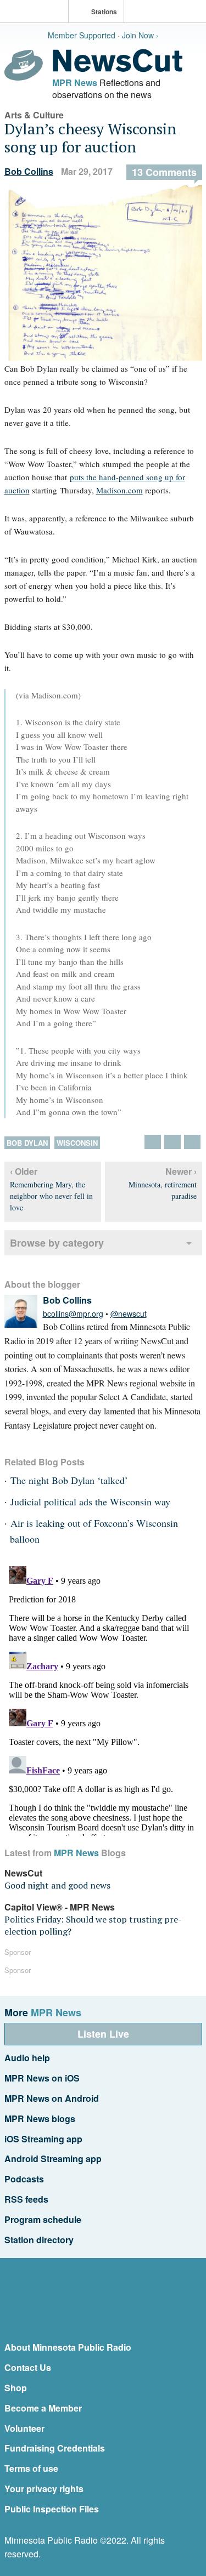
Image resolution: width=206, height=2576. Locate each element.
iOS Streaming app (43, 2139)
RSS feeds (26, 2199)
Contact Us (28, 2367)
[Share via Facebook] (172, 1142)
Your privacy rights (44, 2489)
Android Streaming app (53, 2159)
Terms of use (31, 2468)
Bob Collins (29, 171)
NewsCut (23, 1873)
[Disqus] (103, 1699)
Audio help (27, 2058)
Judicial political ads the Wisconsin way (90, 1502)
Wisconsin (77, 1143)
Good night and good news (57, 1885)
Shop (16, 2388)
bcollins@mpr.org (73, 1313)
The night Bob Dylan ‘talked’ (69, 1480)
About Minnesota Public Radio (68, 2347)
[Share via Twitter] (153, 1142)
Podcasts (24, 2179)
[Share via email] (192, 1142)
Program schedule (43, 2219)
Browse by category (57, 1243)
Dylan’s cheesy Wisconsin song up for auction (90, 138)
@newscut (129, 1313)
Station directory (39, 2240)
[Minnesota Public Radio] (37, 12)
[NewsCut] (118, 69)
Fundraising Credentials (55, 2448)
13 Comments (164, 172)
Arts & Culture (34, 115)
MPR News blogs (40, 2119)
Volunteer (24, 2428)
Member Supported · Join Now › (103, 35)
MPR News (75, 83)
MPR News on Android (52, 2098)
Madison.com (119, 490)
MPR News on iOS (42, 2078)
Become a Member (43, 2408)
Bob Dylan (27, 1143)
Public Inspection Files (52, 2509)
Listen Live (103, 2034)
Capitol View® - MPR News (60, 1907)
